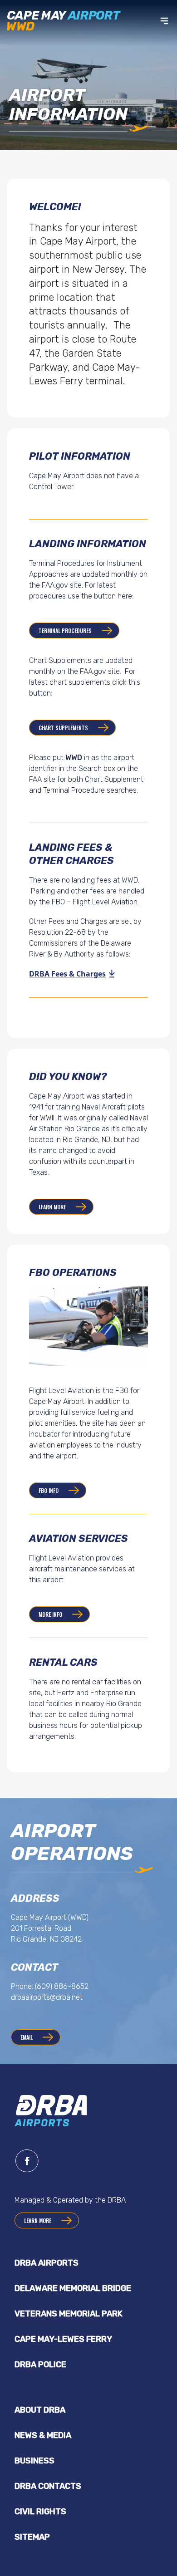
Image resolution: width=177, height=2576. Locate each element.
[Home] (66, 21)
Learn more (52, 1207)
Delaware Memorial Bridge (73, 2288)
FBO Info (49, 1490)
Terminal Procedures (65, 631)
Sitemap (32, 2537)
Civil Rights (40, 2512)
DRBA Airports (47, 2263)
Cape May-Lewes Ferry (63, 2339)
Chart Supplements (63, 728)
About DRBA (40, 2410)
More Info (50, 1614)
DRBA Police (40, 2365)
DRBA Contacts (48, 2486)
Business (34, 2461)
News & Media (43, 2435)
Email (27, 2037)
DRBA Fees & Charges (67, 974)
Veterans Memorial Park (69, 2314)
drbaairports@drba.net (47, 1997)
